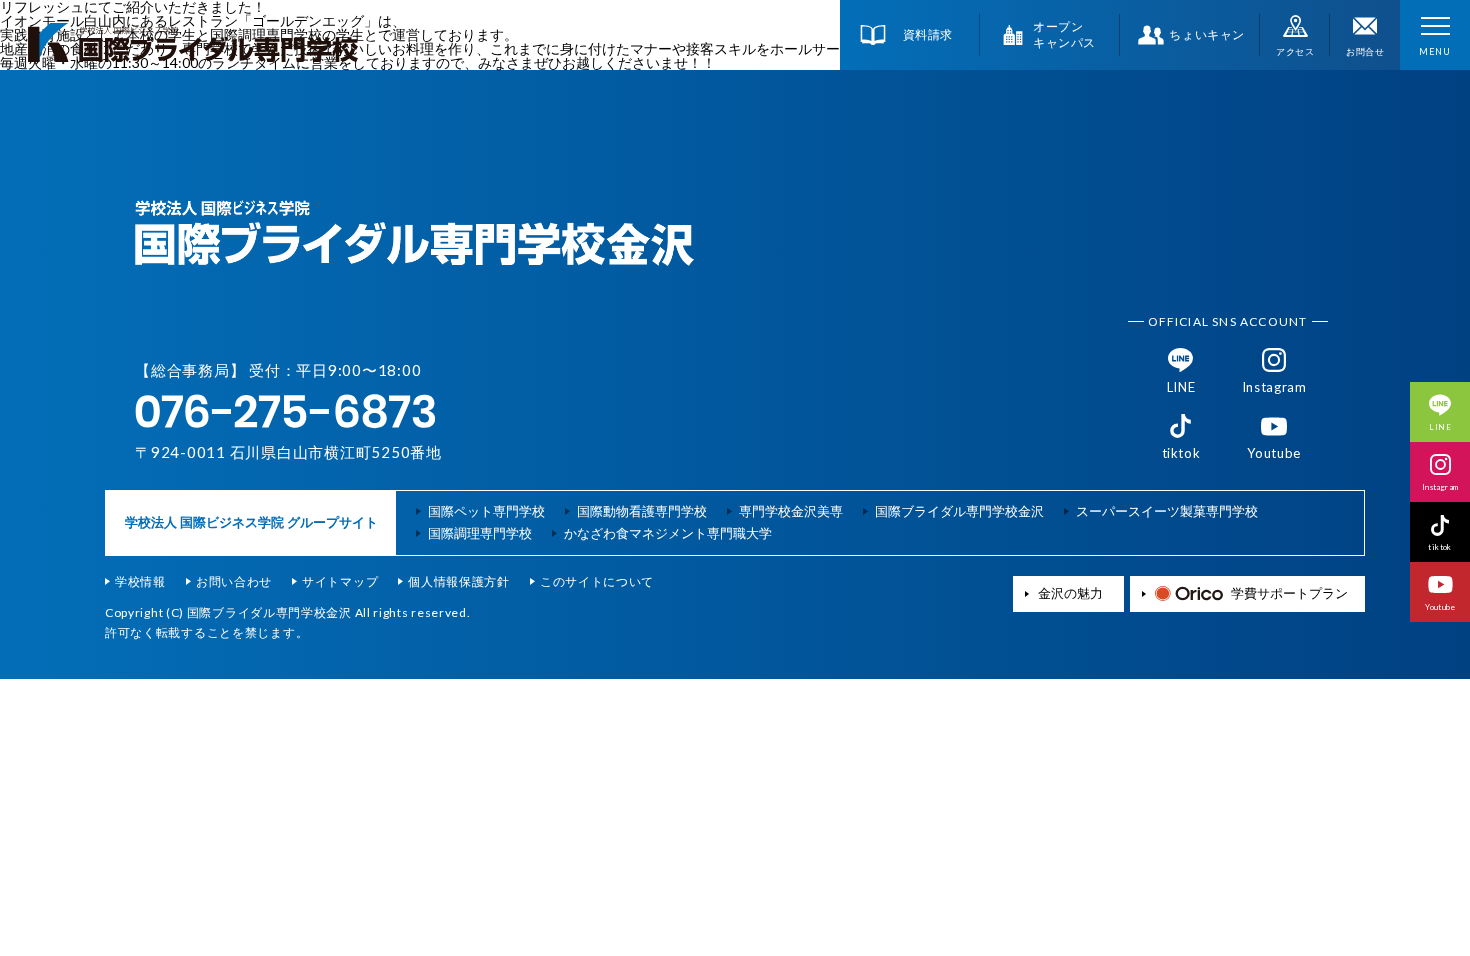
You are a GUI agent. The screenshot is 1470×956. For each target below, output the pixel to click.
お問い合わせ (234, 582)
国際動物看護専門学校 (642, 511)
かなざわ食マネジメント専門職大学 (668, 533)
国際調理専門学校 (480, 533)
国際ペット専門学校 (486, 511)
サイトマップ (340, 582)
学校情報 (140, 582)
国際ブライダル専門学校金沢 (959, 511)
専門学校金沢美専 (791, 511)
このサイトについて (597, 582)
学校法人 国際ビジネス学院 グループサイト (251, 522)
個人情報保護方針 (459, 582)
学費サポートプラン (1289, 593)
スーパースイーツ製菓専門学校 (1167, 511)
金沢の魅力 (1070, 593)
